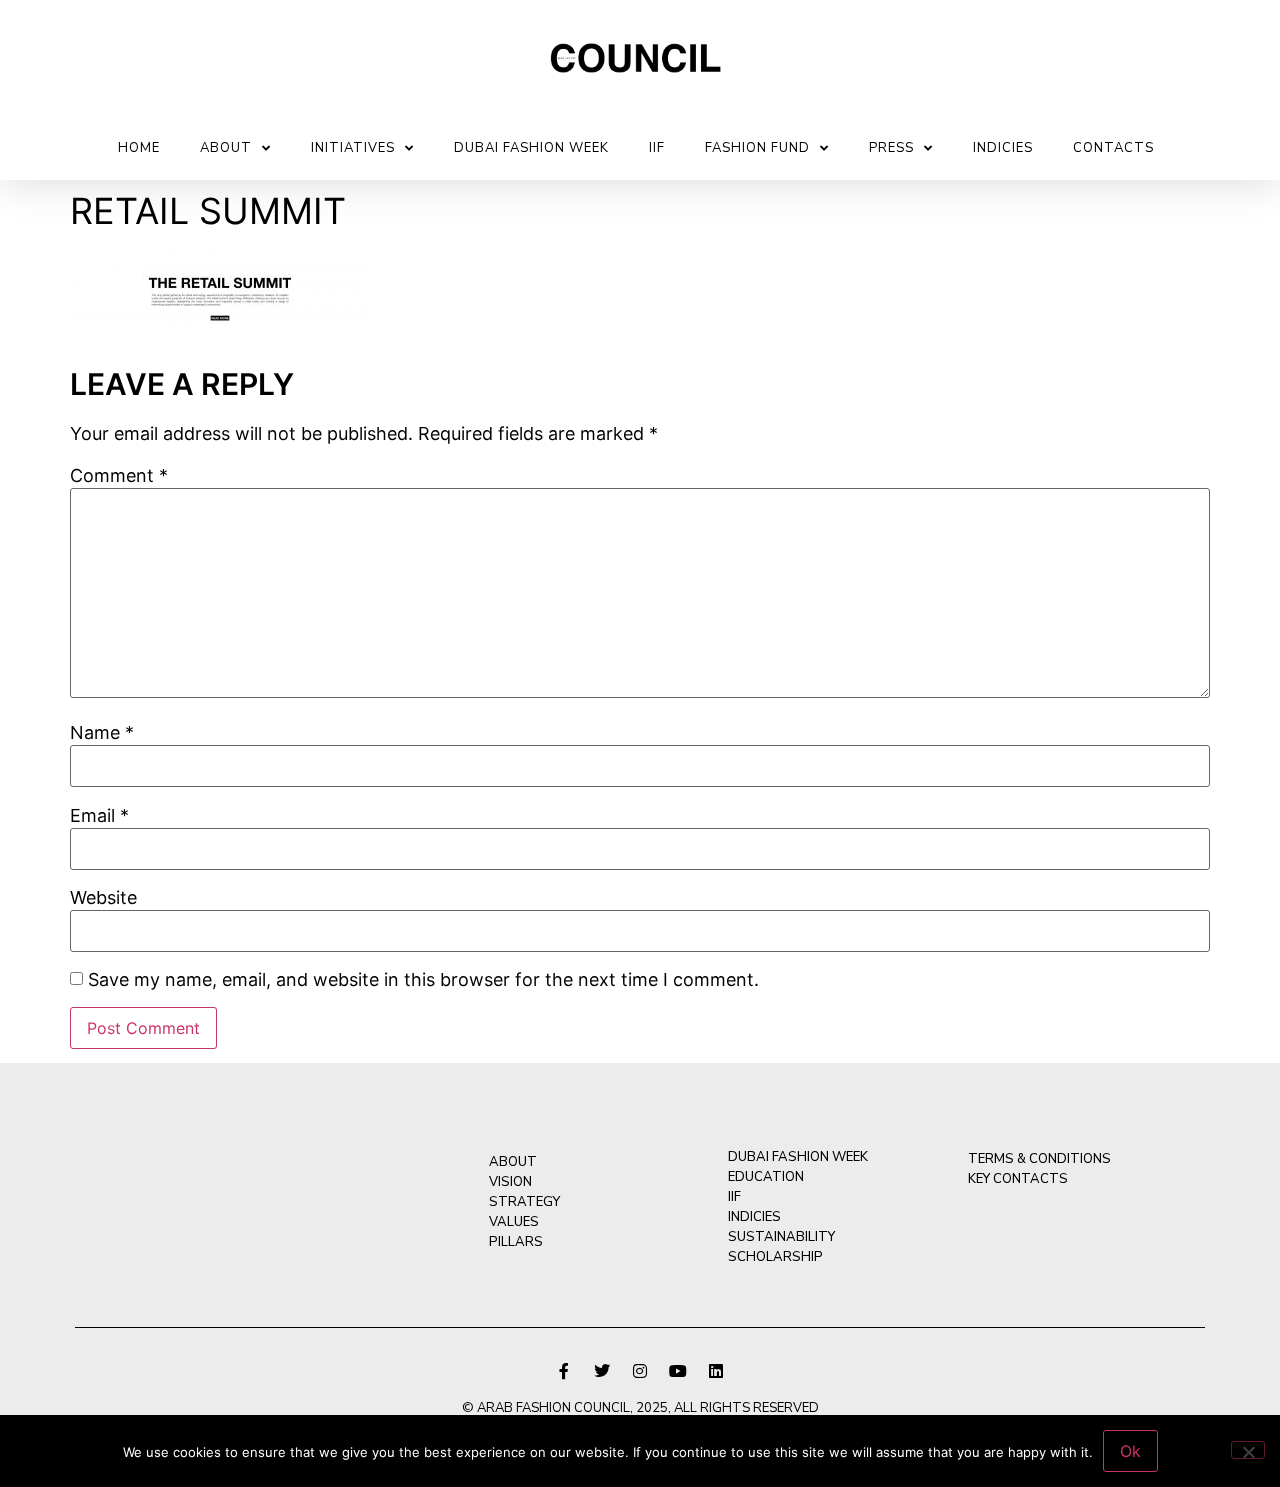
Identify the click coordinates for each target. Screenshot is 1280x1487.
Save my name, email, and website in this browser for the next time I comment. (423, 980)
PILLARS (516, 1242)
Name (102, 733)
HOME (139, 148)
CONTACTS (1113, 148)
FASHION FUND (757, 148)
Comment (119, 476)
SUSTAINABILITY (781, 1237)
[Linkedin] (716, 1371)
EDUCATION (766, 1177)
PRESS (891, 148)
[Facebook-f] (564, 1371)
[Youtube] (678, 1371)
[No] (1248, 1450)
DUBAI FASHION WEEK (531, 148)
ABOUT (226, 148)
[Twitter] (602, 1371)
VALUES (514, 1222)
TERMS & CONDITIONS (1039, 1159)
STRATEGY (524, 1202)
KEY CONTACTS (1018, 1179)
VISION (510, 1182)
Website (103, 898)
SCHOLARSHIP (775, 1257)
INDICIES (1003, 148)
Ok (1130, 1451)
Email (99, 816)
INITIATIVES (353, 148)
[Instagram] (640, 1371)
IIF (657, 148)
